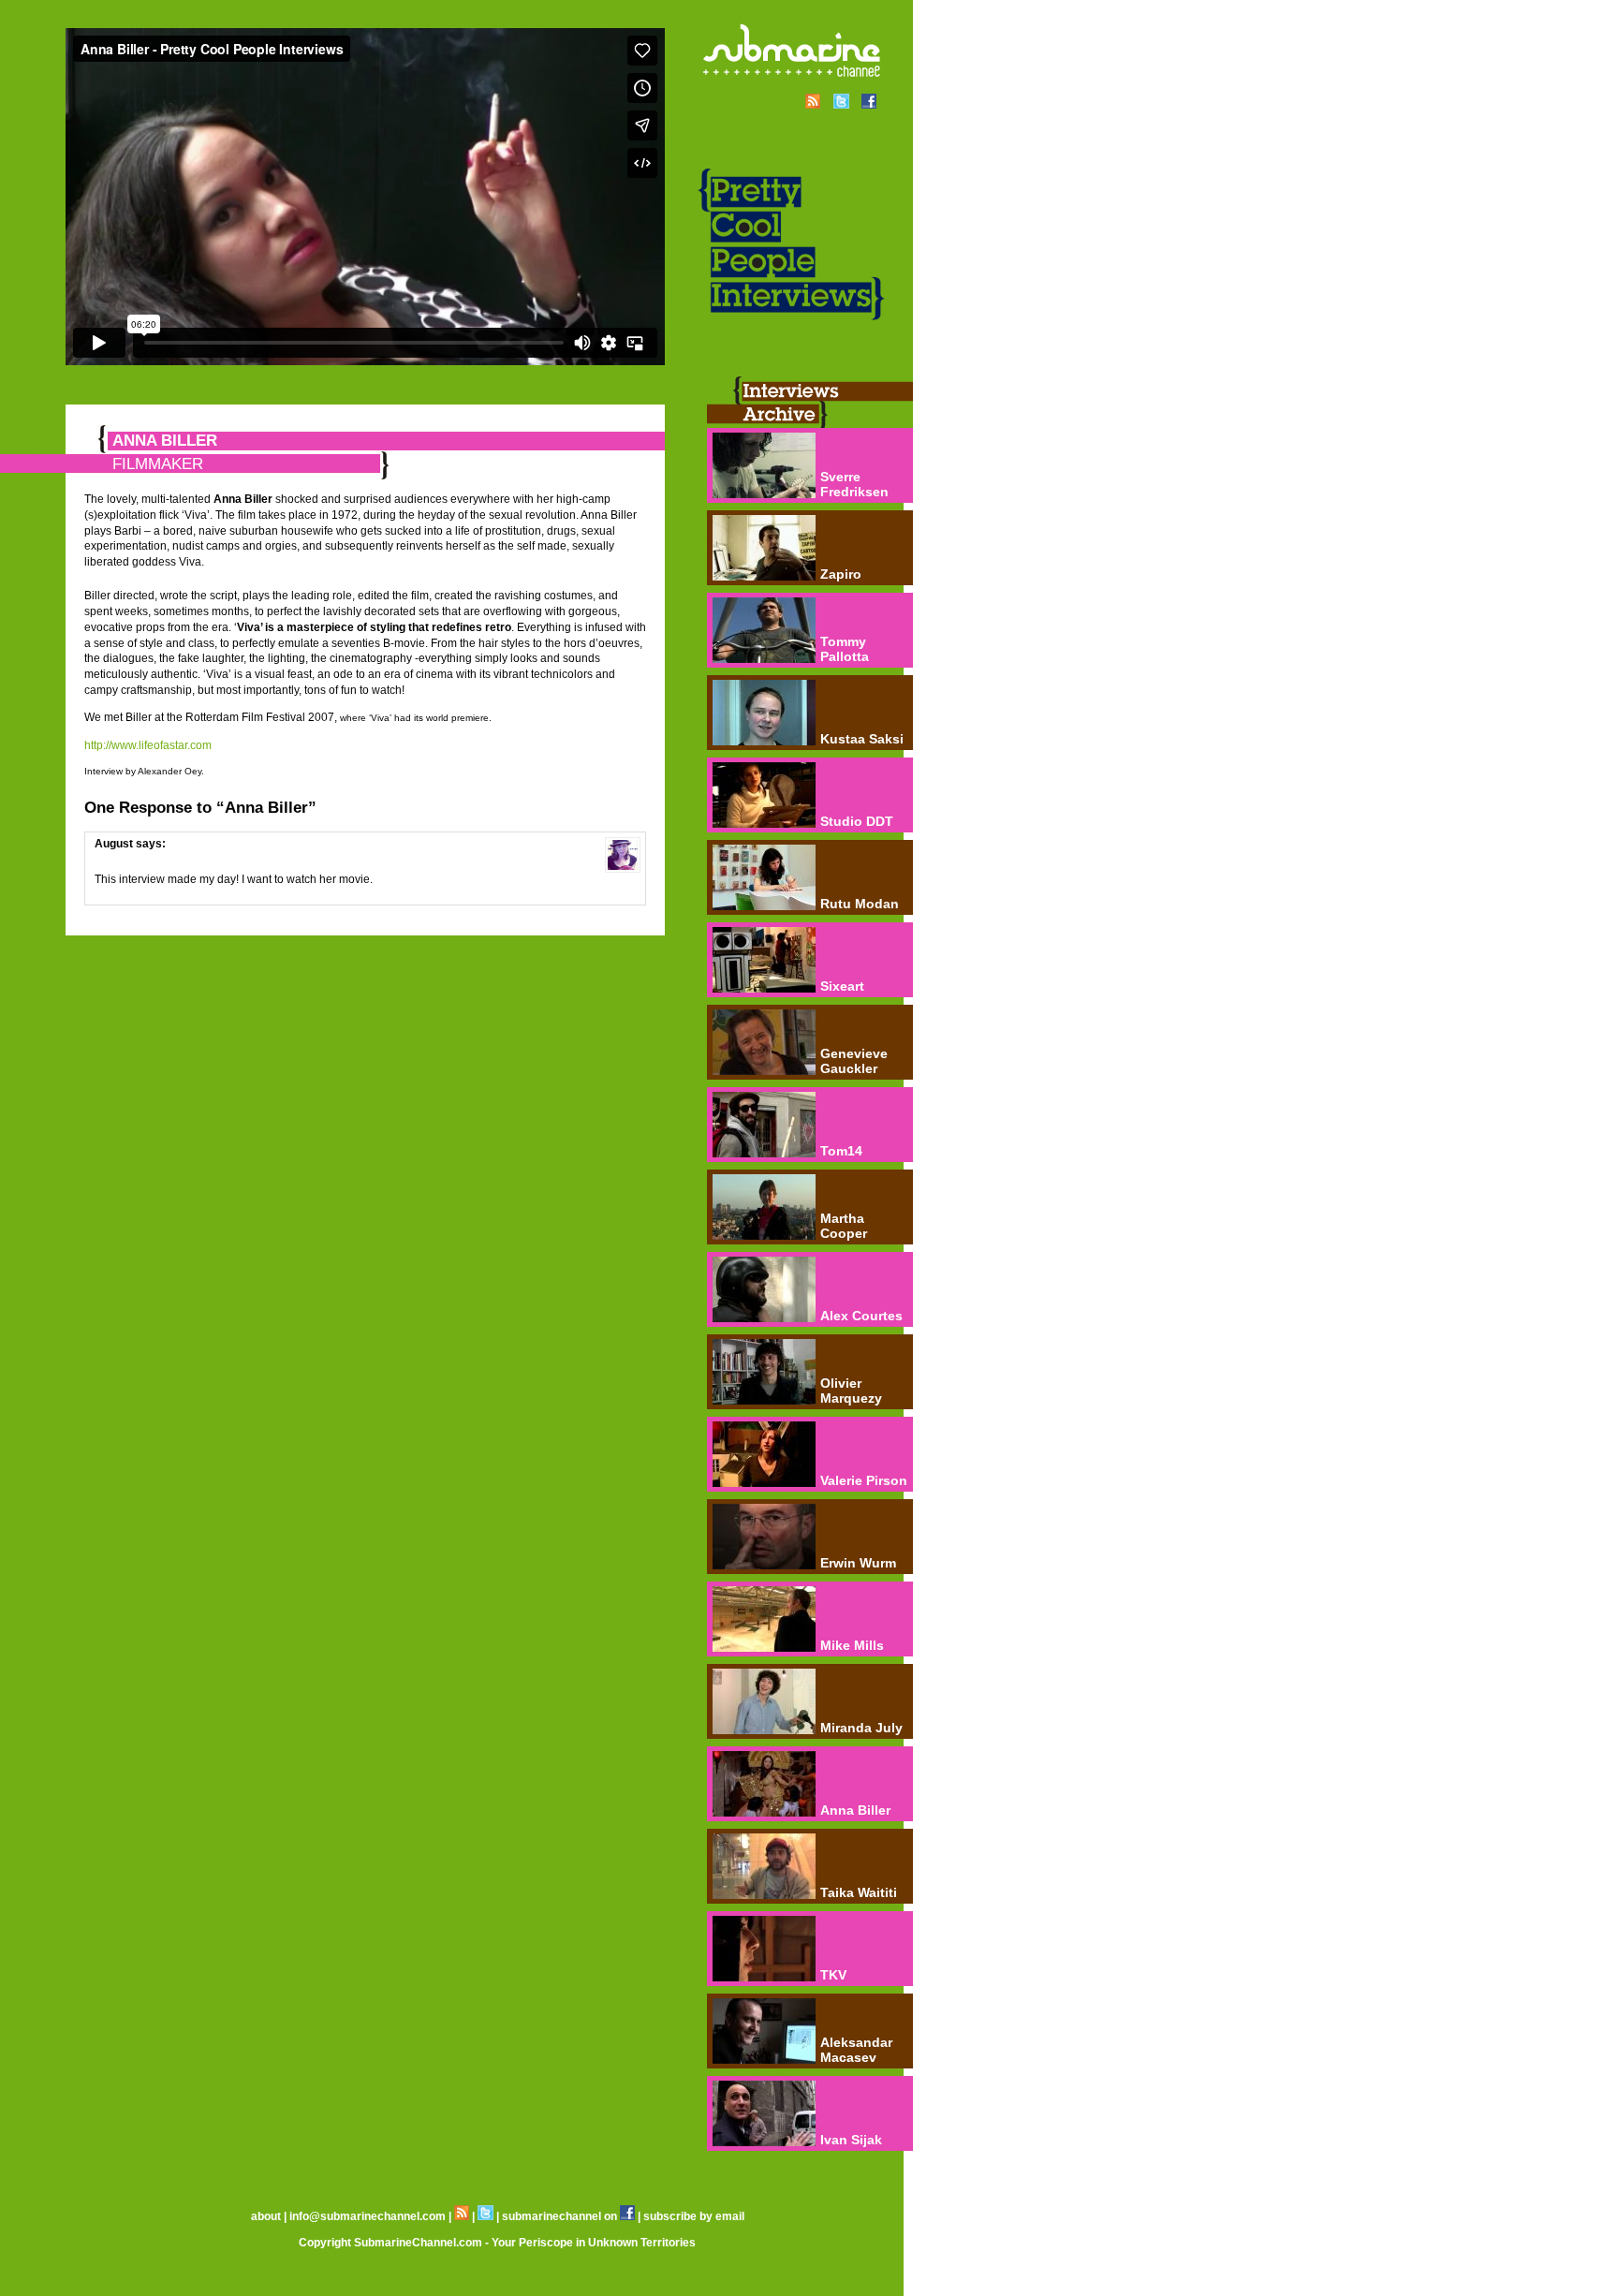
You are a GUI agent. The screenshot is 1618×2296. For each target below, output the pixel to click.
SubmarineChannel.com (418, 2243)
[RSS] (462, 2216)
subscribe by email (694, 2216)
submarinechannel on (561, 2216)
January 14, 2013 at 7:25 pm (167, 857)
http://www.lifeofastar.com (148, 745)
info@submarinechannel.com (368, 2216)
